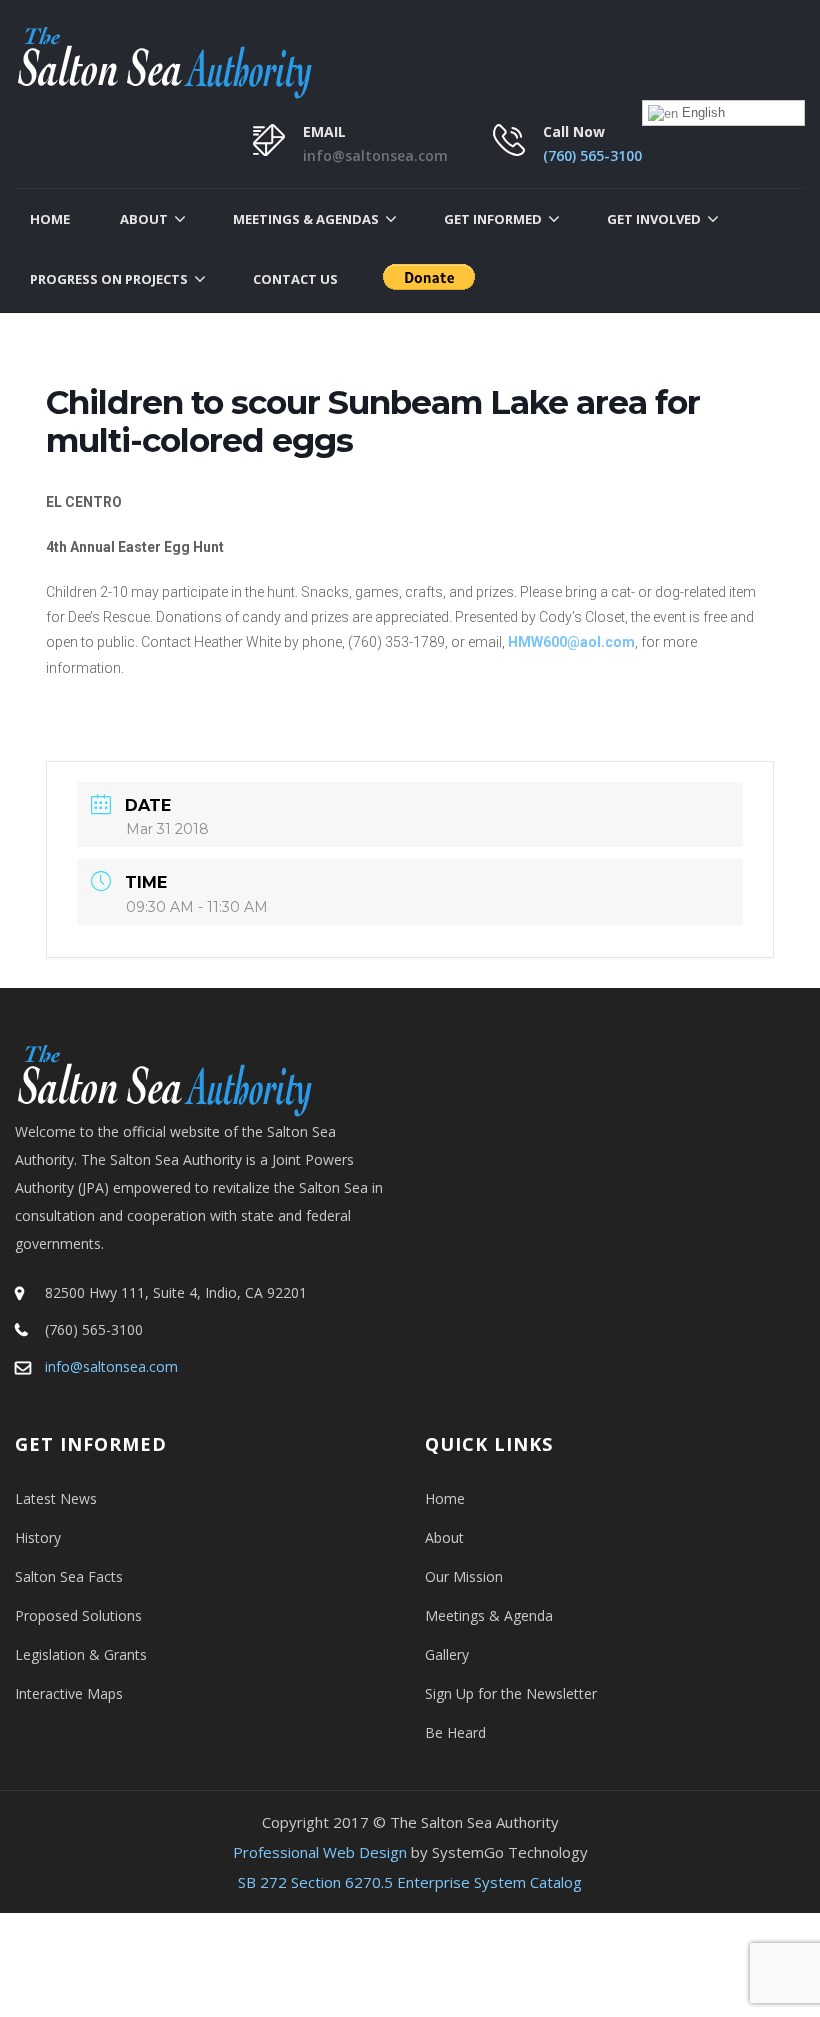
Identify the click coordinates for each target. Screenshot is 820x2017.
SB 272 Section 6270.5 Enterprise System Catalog (410, 1882)
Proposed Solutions (78, 1615)
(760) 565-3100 (592, 155)
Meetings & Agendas (306, 219)
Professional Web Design (320, 1852)
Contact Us (295, 279)
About (144, 219)
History (38, 1537)
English (701, 112)
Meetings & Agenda (489, 1615)
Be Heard (455, 1732)
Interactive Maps (69, 1693)
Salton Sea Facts (69, 1576)
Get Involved (654, 219)
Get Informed (493, 219)
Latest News (56, 1498)
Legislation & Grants (81, 1654)
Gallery (447, 1654)
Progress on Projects (109, 279)
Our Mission (464, 1576)
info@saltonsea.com (375, 155)
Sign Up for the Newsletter (511, 1693)
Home (50, 219)
